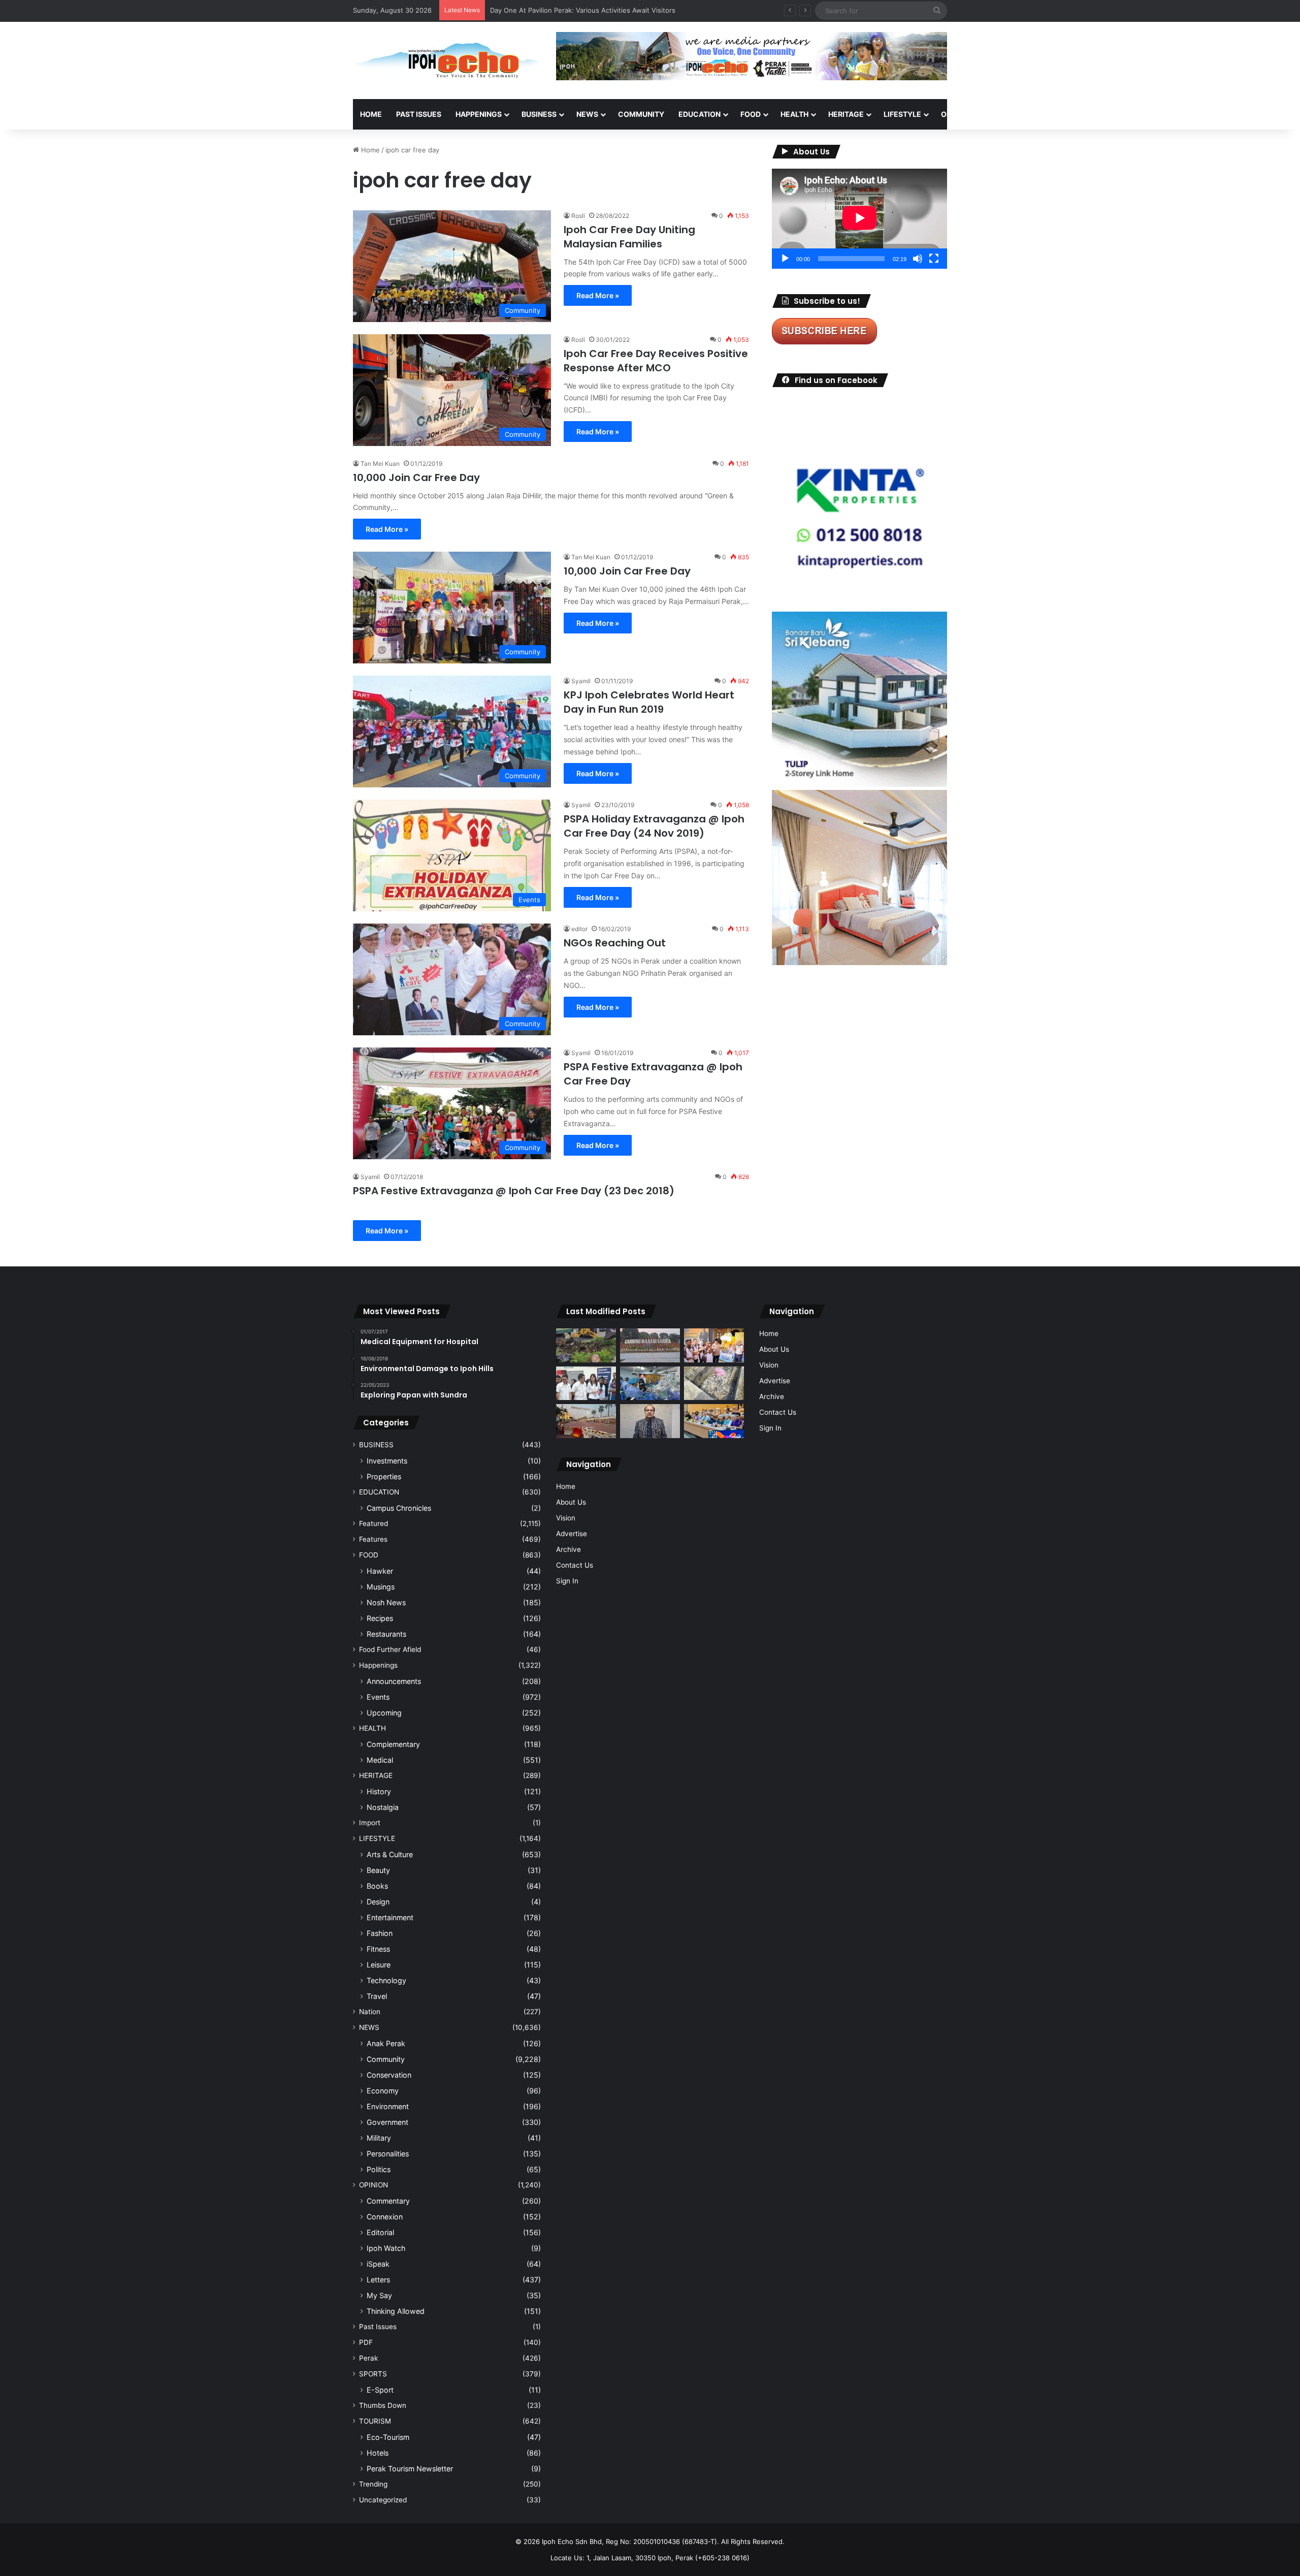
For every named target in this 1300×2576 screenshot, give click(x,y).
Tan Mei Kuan (380, 464)
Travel (377, 1996)
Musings (381, 1587)
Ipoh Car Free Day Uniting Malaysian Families (629, 237)
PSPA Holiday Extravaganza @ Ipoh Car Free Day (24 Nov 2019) (654, 826)
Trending (373, 2484)
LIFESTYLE (902, 114)
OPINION (956, 114)
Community (386, 2059)
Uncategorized (383, 2500)
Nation (370, 2012)
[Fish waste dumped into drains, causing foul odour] (714, 1384)
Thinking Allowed (396, 2311)
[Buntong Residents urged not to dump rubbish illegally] (586, 1345)
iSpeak (378, 2264)
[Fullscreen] (934, 259)
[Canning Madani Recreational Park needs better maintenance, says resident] (650, 1345)
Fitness (378, 1949)
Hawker (380, 1571)
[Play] (785, 259)
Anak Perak (386, 2043)
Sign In (567, 1581)
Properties (384, 1476)
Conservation (389, 2075)
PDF (366, 2342)
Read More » (598, 295)
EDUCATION (700, 114)
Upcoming (384, 1713)
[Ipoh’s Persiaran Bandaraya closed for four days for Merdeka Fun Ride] (586, 1421)
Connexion (385, 2217)
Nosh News (386, 1602)
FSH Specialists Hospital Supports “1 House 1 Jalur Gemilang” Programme (606, 10)
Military (379, 2138)
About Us (571, 1502)
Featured (373, 1523)
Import (370, 1823)
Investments (387, 1461)
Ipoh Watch (386, 2248)
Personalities (388, 2154)
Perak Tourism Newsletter (410, 2469)
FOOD (751, 114)
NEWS (587, 114)
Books (377, 1886)
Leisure (379, 1965)
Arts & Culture (390, 1854)
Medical (380, 1760)
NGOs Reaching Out (615, 943)
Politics (379, 2169)
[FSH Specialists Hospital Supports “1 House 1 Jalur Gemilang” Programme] (586, 1384)
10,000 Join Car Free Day (416, 478)
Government (387, 2122)
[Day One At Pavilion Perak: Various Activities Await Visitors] (714, 1345)
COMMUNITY (641, 114)
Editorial (380, 2232)
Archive (568, 1549)
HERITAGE (846, 114)
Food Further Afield (390, 1649)
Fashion (380, 1933)
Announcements (394, 1681)
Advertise (572, 1534)
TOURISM (1050, 114)
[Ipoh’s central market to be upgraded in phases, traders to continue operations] (714, 1421)
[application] (859, 219)
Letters (378, 2280)
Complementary (393, 1744)
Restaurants (386, 1634)
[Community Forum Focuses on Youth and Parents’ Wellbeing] (650, 1421)
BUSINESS (539, 114)
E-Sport (380, 2390)
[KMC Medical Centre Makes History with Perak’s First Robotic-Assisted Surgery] (650, 1384)
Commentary (388, 2201)
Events (378, 1697)
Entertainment (390, 1917)
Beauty (378, 1870)
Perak (368, 2358)
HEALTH (794, 114)
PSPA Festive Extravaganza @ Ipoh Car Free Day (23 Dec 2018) (514, 1191)
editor (579, 929)
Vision (566, 1518)
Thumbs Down (383, 2405)
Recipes (380, 1618)
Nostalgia (383, 1807)
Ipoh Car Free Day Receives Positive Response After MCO (656, 361)
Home (371, 114)
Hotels (378, 2453)
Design (378, 1902)
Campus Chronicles (399, 1508)
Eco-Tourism (388, 2437)
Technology (386, 1980)
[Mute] (918, 259)
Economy (383, 2091)
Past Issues (419, 114)
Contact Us (575, 1565)
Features (373, 1539)
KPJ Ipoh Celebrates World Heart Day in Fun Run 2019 (649, 702)
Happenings (378, 1665)
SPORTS (1005, 114)
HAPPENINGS (479, 114)
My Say (379, 2295)
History (379, 1791)
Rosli (578, 216)
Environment (388, 2106)
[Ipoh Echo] (447, 60)
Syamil (581, 681)
